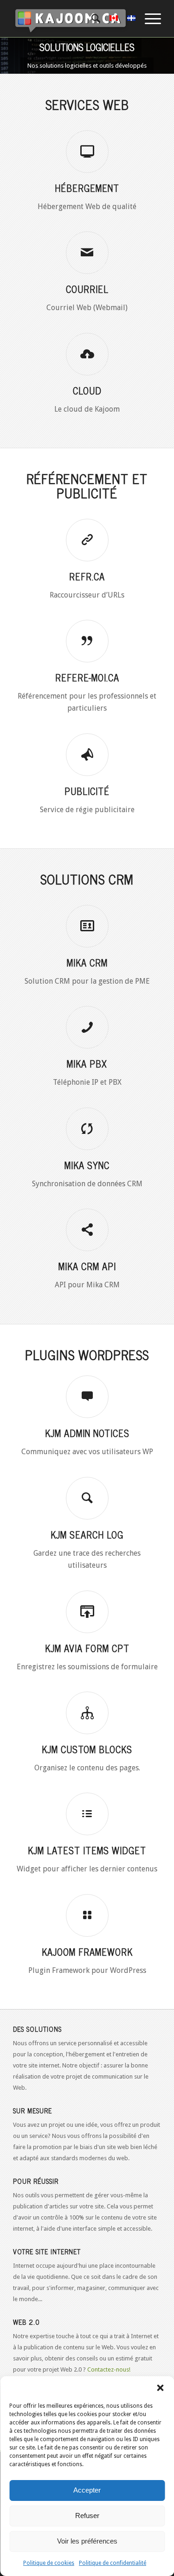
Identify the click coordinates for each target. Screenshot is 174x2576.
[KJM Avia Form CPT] (87, 1612)
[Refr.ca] (87, 540)
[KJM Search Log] (87, 1498)
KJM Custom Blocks (87, 1749)
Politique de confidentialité (113, 2563)
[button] (160, 2388)
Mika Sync (87, 1165)
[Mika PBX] (87, 1027)
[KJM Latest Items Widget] (87, 1814)
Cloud (87, 391)
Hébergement (87, 188)
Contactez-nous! (109, 2369)
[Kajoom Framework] (87, 1915)
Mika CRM (87, 963)
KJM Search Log (87, 1535)
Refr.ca (87, 576)
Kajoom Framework (87, 1952)
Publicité (87, 791)
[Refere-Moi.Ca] (87, 641)
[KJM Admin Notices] (87, 1397)
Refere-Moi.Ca (87, 677)
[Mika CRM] (87, 926)
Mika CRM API (87, 1266)
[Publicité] (87, 755)
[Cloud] (87, 354)
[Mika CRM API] (87, 1230)
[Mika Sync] (87, 1129)
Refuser (87, 2516)
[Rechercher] (91, 19)
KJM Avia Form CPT (87, 1648)
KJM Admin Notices (87, 1433)
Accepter (87, 2490)
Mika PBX (87, 1064)
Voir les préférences (87, 2541)
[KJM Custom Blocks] (87, 1713)
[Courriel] (87, 253)
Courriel (87, 289)
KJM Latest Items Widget (87, 1850)
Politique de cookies (49, 2563)
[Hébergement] (87, 152)
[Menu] (148, 19)
